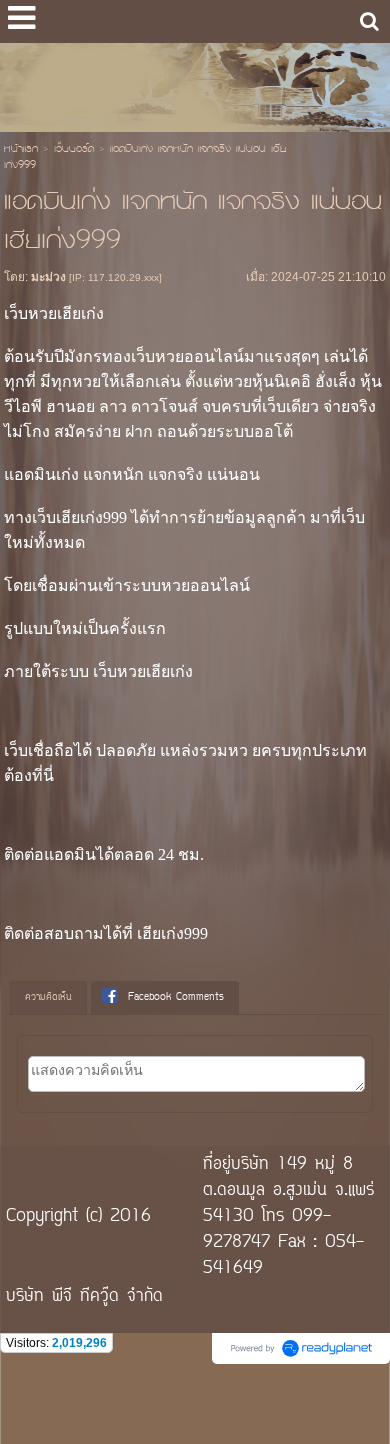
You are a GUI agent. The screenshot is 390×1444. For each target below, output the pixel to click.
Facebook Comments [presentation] (176, 997)
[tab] (48, 998)
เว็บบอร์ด (74, 150)
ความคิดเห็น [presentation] (48, 997)
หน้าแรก (21, 150)
